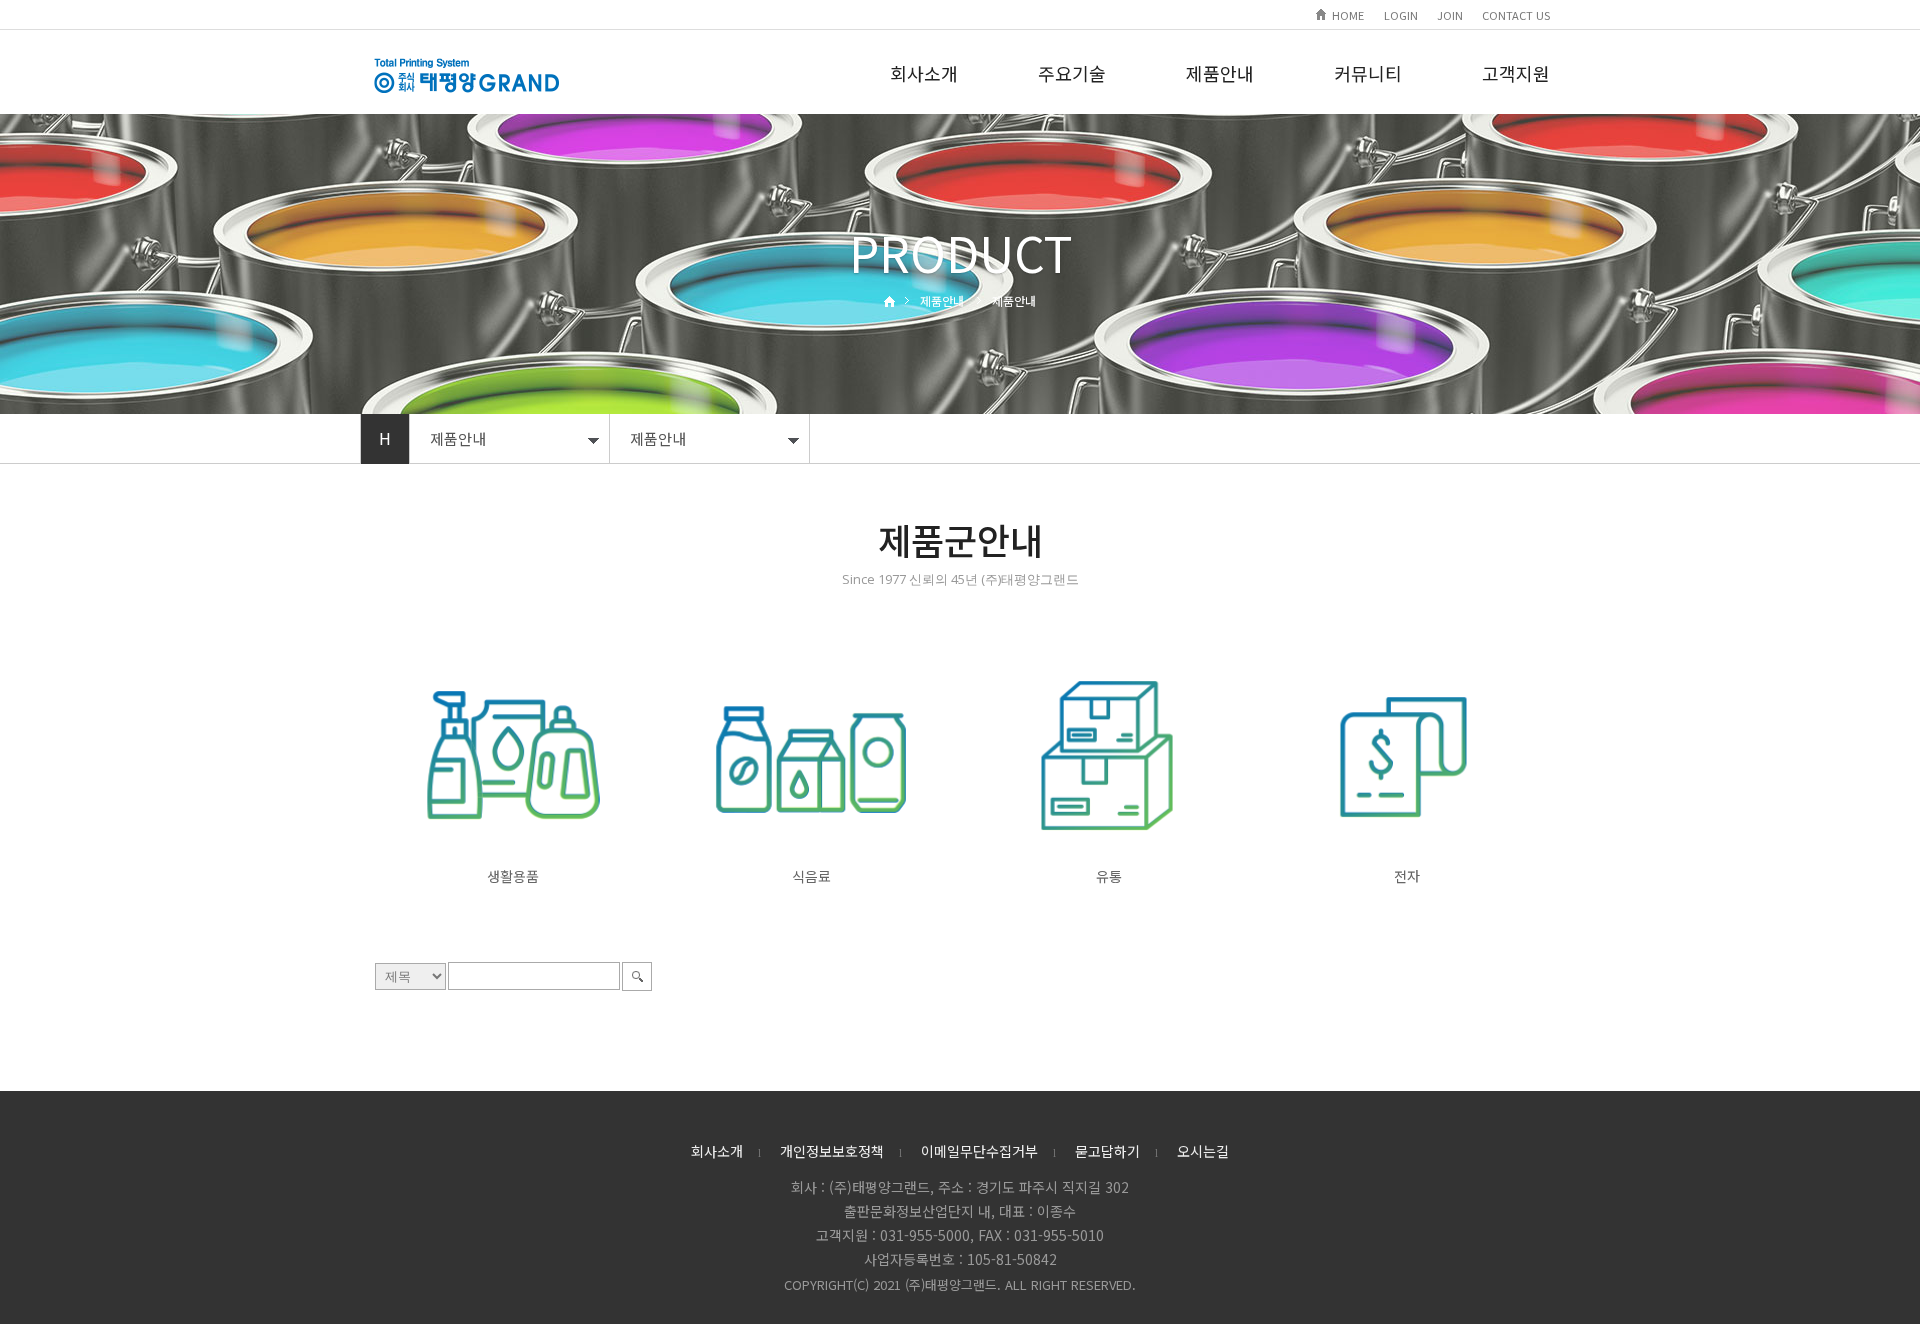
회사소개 (924, 73)
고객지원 (1516, 73)
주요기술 (1072, 73)
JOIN (1450, 15)
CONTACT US (1516, 15)
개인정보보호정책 (832, 1151)
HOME (1348, 15)
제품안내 (1220, 73)
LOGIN (1401, 15)
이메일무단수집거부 (979, 1151)
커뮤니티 (1368, 73)
